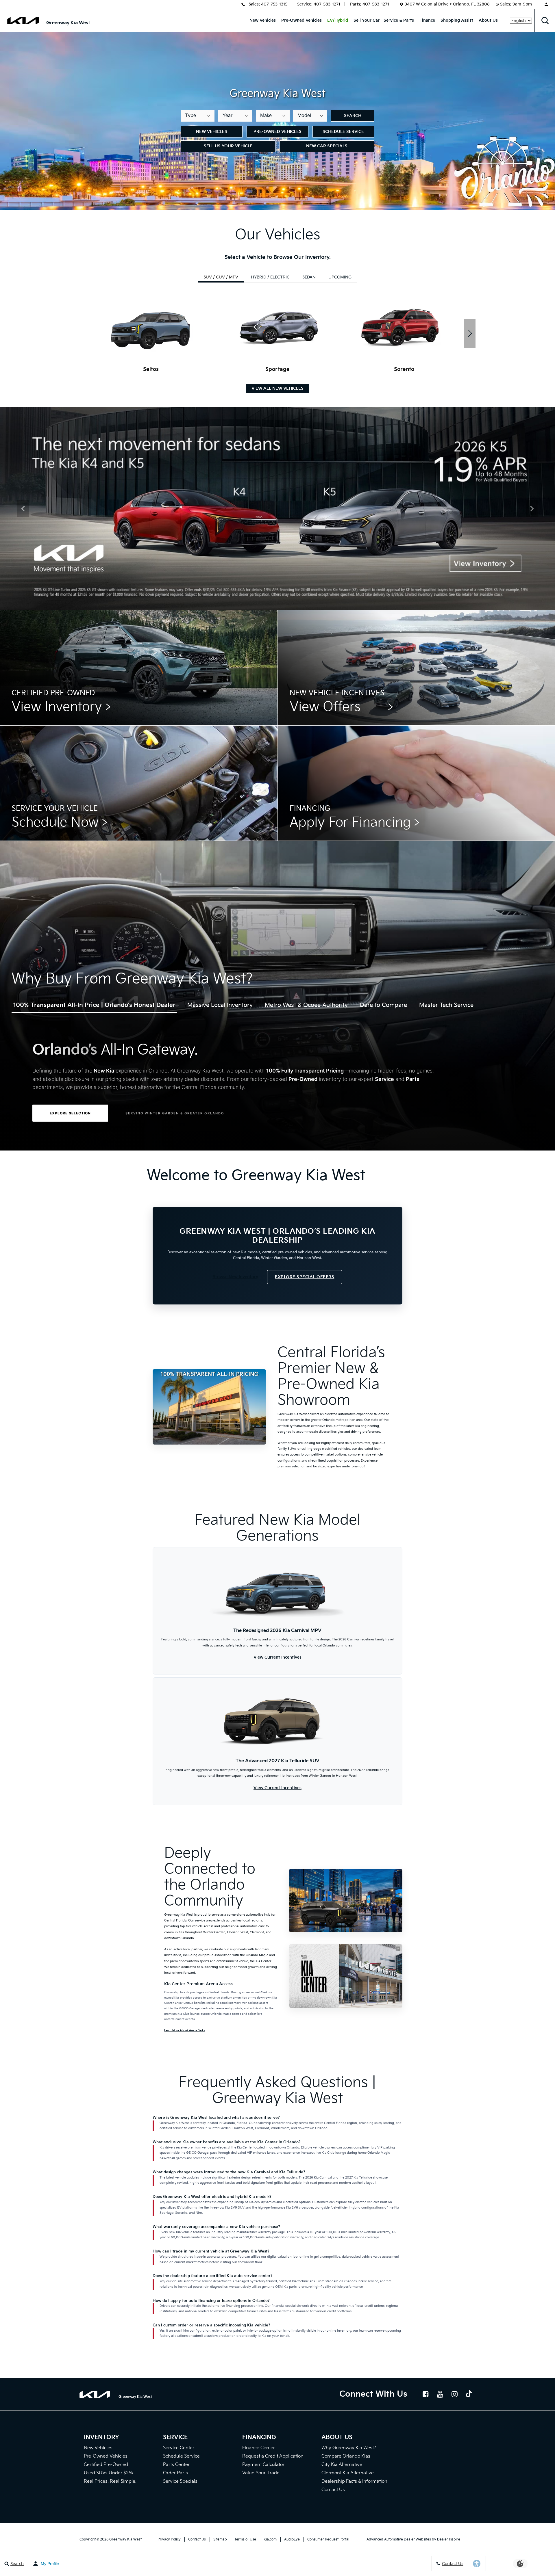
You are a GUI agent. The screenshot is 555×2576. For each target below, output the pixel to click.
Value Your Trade (261, 2473)
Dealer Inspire (449, 2539)
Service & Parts (399, 20)
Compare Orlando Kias (346, 2456)
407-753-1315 (274, 4)
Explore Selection (70, 1113)
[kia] (23, 21)
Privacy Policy (169, 2539)
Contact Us (333, 2490)
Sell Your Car (367, 20)
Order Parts (175, 2473)
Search (353, 116)
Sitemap (220, 2539)
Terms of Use (245, 2539)
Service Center (179, 2448)
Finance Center (259, 2448)
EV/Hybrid (338, 20)
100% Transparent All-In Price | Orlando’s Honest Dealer (94, 1005)
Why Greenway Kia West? (349, 2448)
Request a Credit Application (273, 2456)
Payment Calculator (263, 2465)
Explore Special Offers (305, 1277)
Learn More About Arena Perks (184, 2030)
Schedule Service (343, 132)
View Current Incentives (277, 1657)
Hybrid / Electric (270, 277)
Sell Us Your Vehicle (228, 146)
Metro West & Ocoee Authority (306, 1005)
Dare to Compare (383, 1005)
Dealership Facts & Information (354, 2481)
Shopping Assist (457, 20)
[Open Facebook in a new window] (425, 2394)
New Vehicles (263, 20)
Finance (427, 20)
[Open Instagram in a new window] (454, 2394)
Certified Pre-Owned (106, 2465)
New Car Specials (327, 146)
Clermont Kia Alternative (348, 2473)
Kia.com (270, 2539)
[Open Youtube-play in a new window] (440, 2394)
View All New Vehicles (277, 388)
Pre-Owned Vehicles (301, 20)
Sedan (309, 277)
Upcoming (340, 277)
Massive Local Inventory (220, 1005)
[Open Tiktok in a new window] (469, 2395)
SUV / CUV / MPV (221, 277)
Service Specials (180, 2481)
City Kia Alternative (342, 2465)
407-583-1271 (327, 4)
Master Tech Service (446, 1005)
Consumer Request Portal (328, 2539)
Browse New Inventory (235, 1277)
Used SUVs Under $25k (109, 2473)
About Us (488, 20)
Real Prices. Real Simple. (110, 2481)
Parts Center (176, 2465)
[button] (545, 21)
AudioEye (292, 2539)
